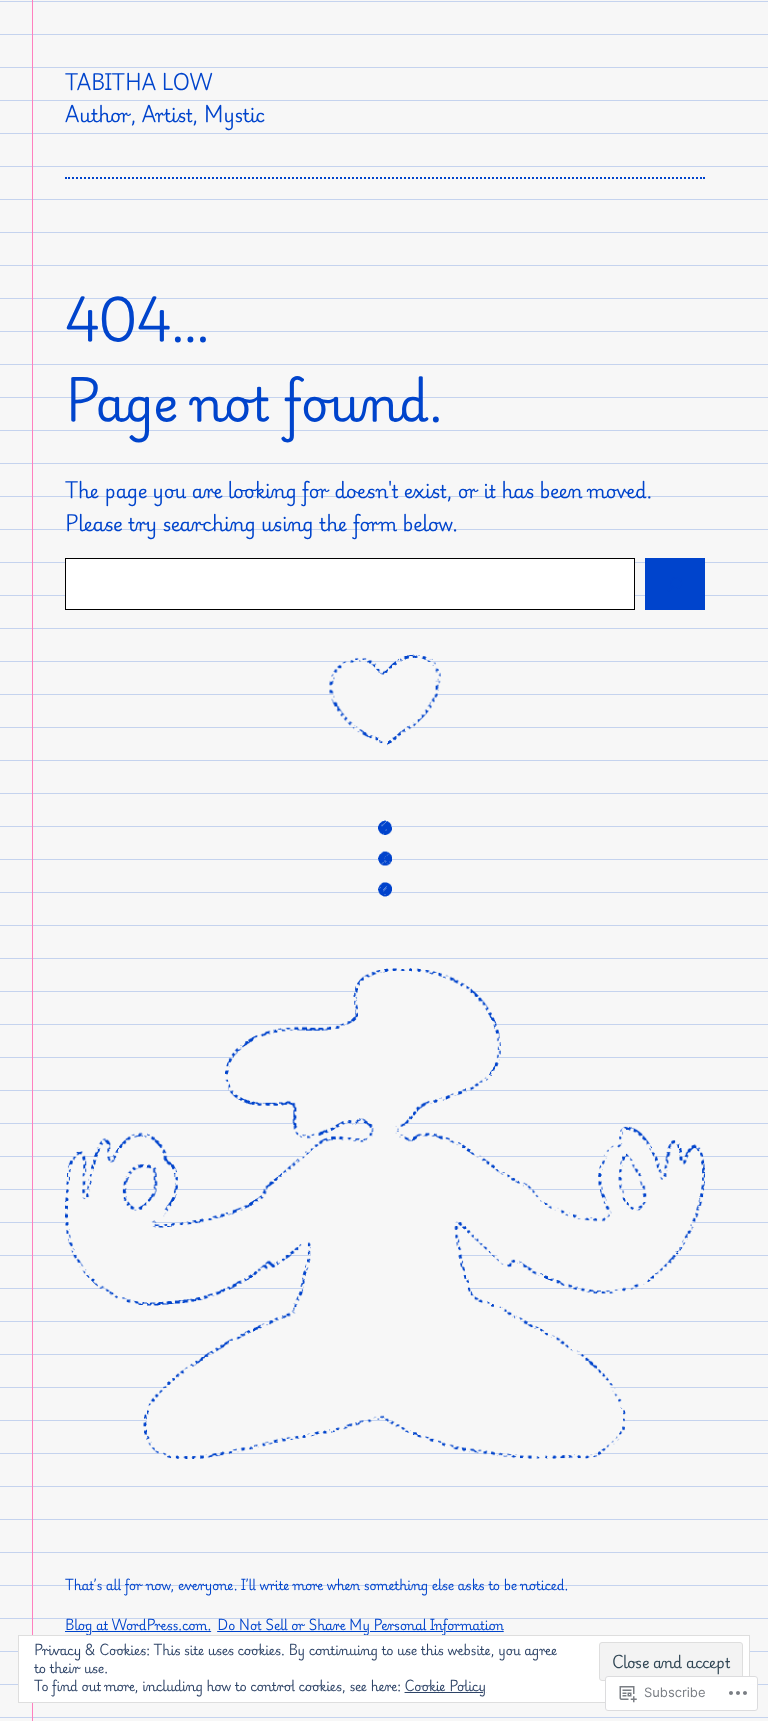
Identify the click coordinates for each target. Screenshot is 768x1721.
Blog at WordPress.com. (138, 1625)
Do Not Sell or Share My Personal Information (360, 1625)
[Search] (675, 583)
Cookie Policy (446, 1686)
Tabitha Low (138, 82)
